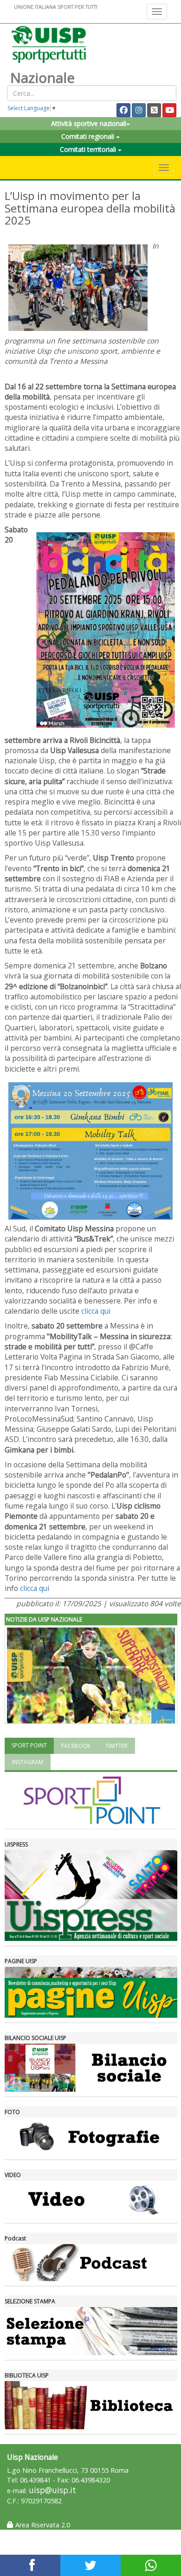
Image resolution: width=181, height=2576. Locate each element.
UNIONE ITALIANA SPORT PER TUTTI (56, 7)
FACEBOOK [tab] (76, 1746)
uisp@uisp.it (52, 2490)
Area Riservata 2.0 (42, 2525)
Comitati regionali (89, 136)
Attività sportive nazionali (89, 123)
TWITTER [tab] (116, 1746)
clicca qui (96, 1311)
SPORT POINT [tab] (29, 1745)
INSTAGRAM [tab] (28, 1762)
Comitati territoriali (89, 149)
